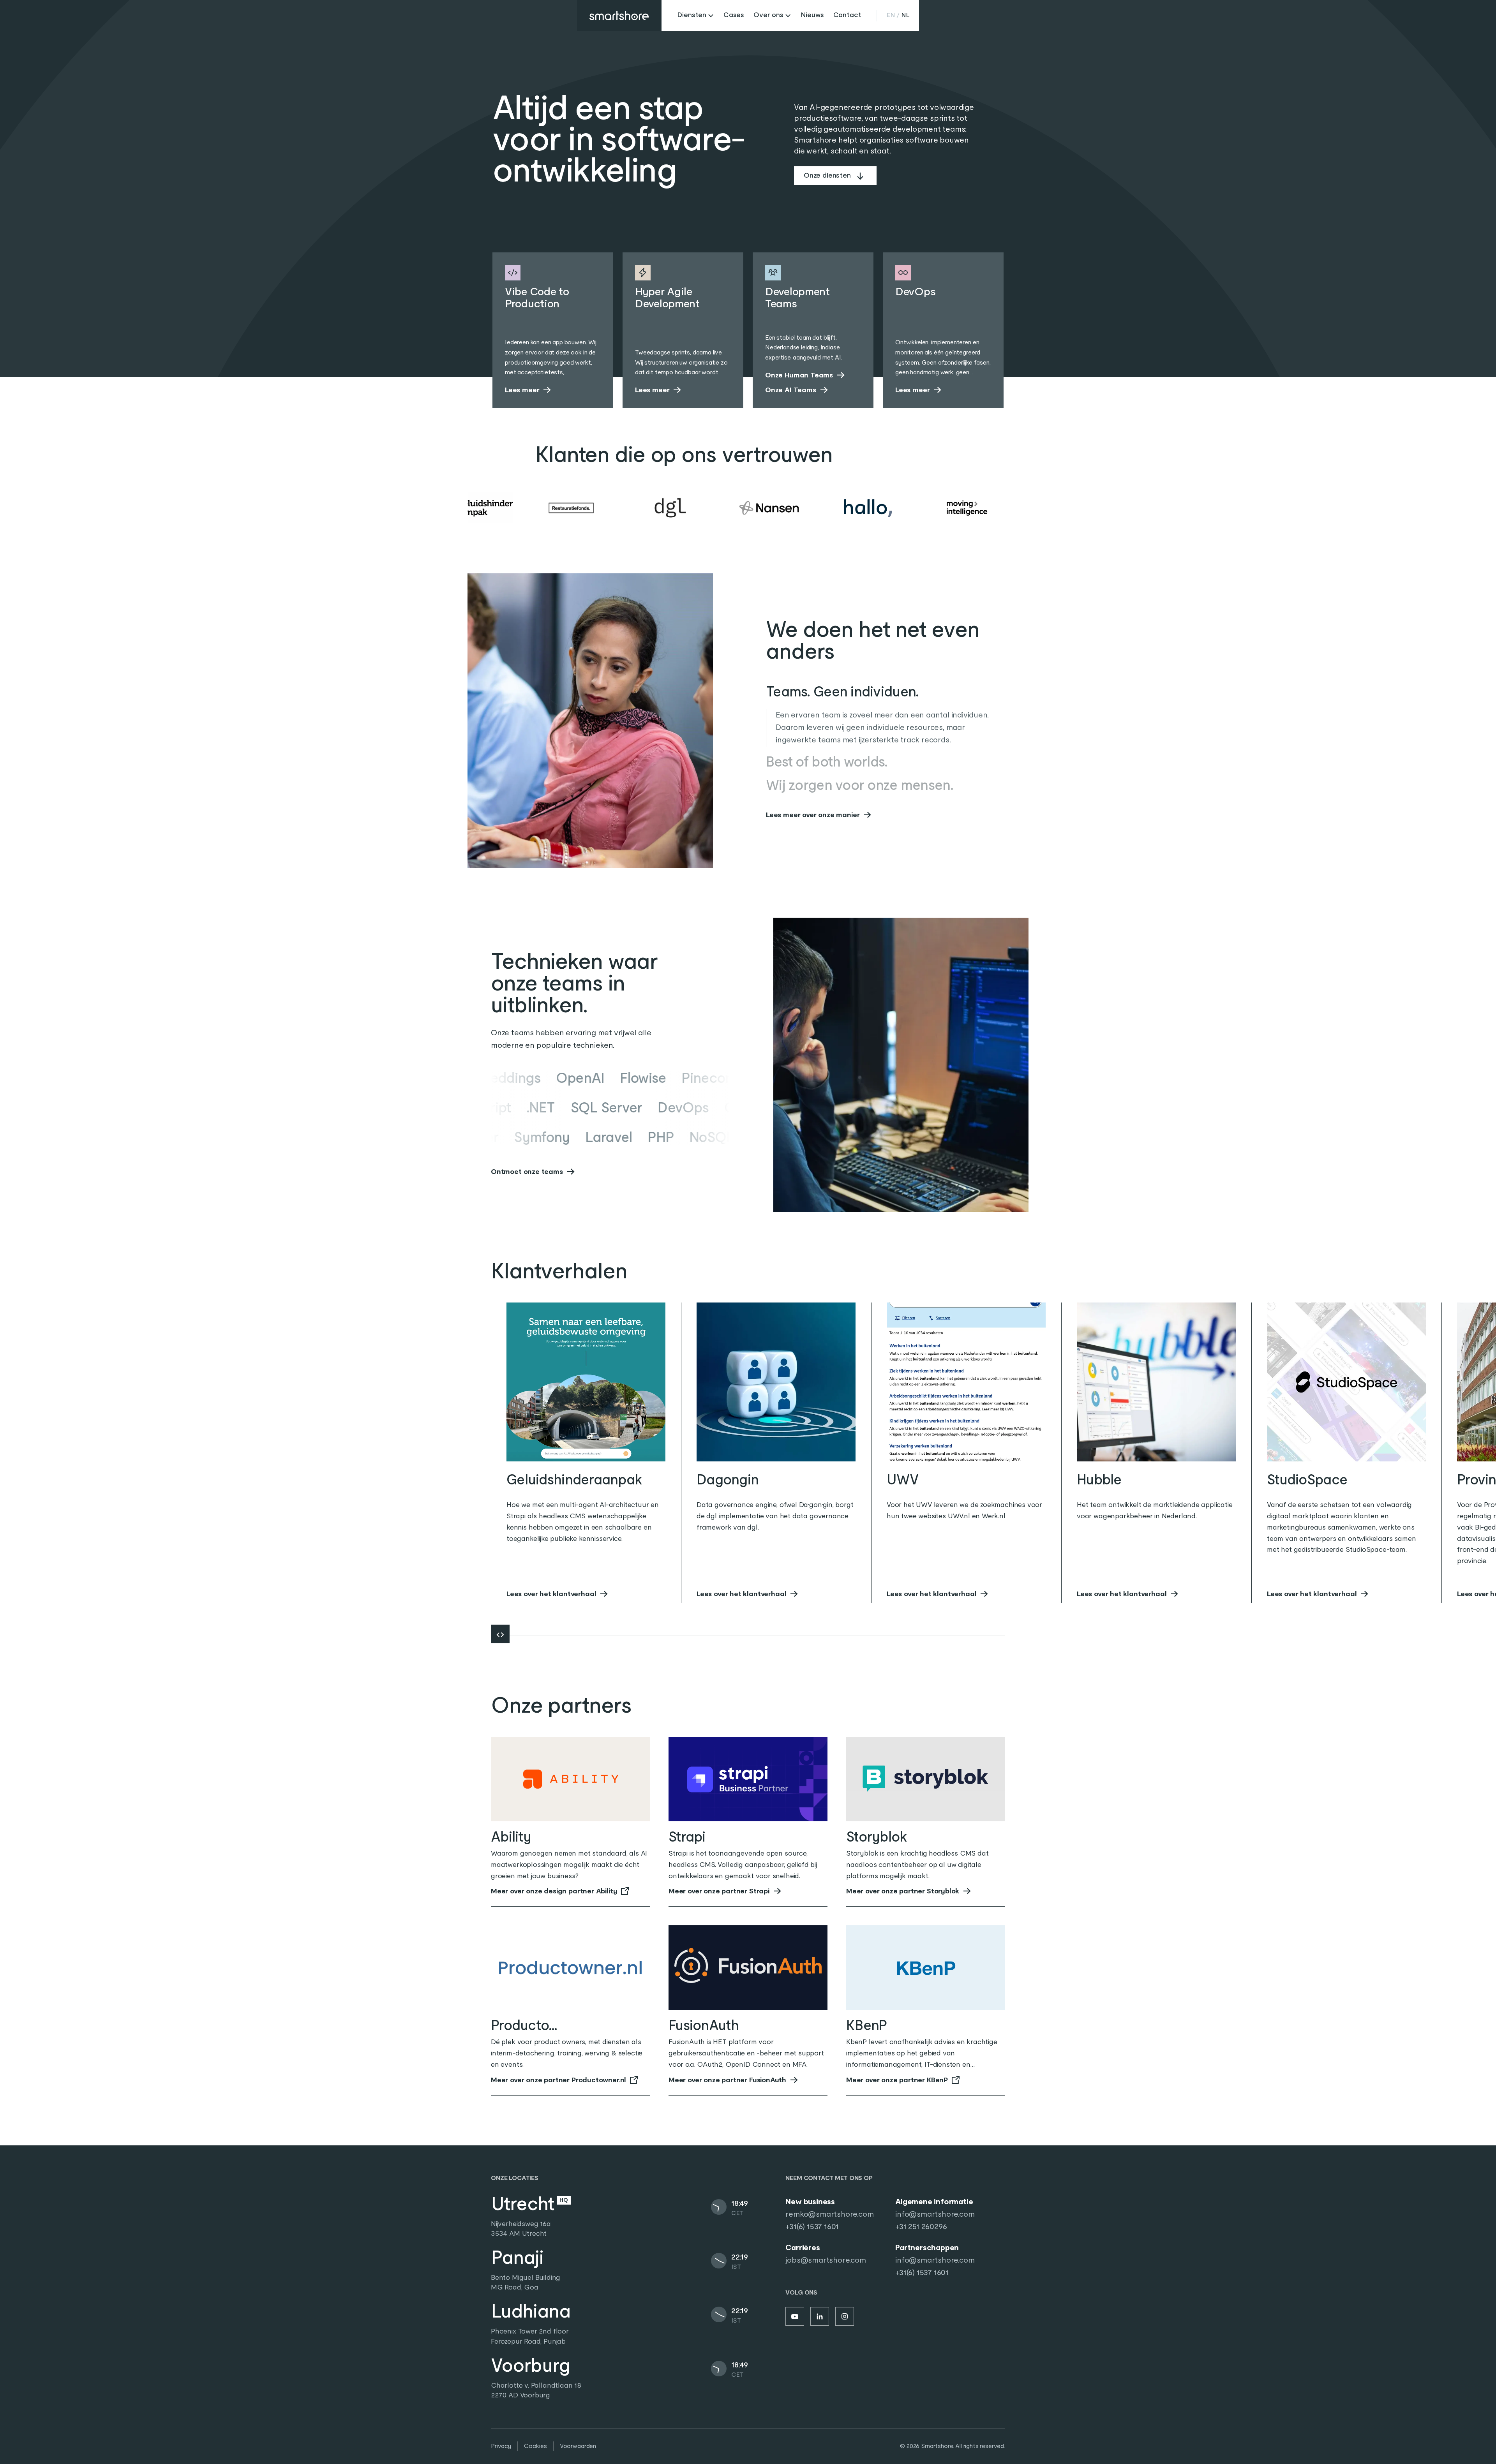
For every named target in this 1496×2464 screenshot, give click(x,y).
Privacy (501, 2446)
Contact (847, 15)
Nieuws (812, 15)
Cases (734, 15)
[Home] (619, 16)
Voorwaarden (578, 2446)
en (891, 15)
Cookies (535, 2446)
